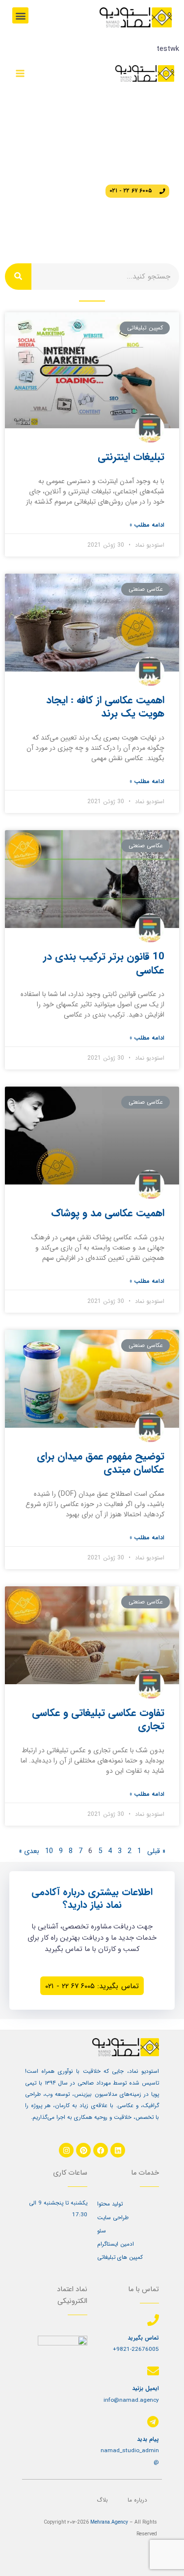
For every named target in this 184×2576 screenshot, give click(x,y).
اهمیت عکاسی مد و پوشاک (108, 1213)
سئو (102, 2231)
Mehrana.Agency (109, 2522)
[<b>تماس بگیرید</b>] (153, 2320)
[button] (20, 15)
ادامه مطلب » (147, 525)
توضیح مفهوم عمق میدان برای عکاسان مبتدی (101, 1463)
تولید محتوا (110, 2204)
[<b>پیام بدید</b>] (153, 2422)
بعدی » (29, 1851)
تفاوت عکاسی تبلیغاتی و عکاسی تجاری (98, 1719)
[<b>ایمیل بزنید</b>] (153, 2371)
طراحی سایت (113, 2218)
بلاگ (102, 2500)
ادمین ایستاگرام (116, 2244)
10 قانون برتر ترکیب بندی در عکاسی (104, 963)
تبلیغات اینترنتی (131, 457)
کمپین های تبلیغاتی (120, 2257)
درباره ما (137, 2500)
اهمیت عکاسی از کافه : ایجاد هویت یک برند (105, 707)
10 (49, 1851)
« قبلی (156, 1851)
